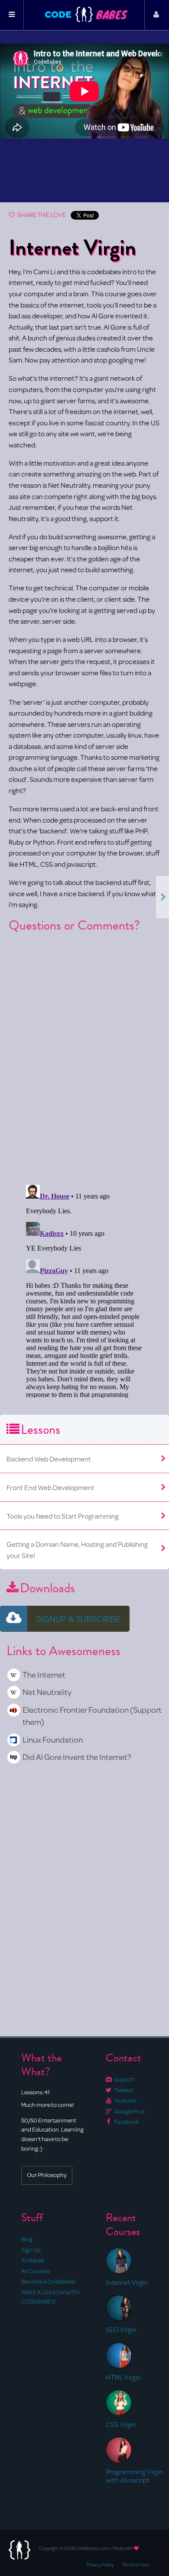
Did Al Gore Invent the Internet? (77, 1757)
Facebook (126, 2122)
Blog (27, 2239)
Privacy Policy (100, 2565)
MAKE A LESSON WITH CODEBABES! (50, 2297)
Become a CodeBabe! (48, 2281)
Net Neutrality (47, 1692)
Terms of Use (135, 2565)
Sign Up (31, 2250)
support (124, 2079)
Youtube (125, 2100)
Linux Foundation (53, 1739)
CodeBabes (84, 20)
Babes (112, 15)
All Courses (36, 2271)
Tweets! (123, 2090)
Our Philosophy (47, 2175)
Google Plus (129, 2111)
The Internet (44, 1674)
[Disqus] (84, 1051)
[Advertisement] (84, 165)
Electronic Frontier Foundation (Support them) (92, 1716)
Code (58, 14)
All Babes (33, 2260)
